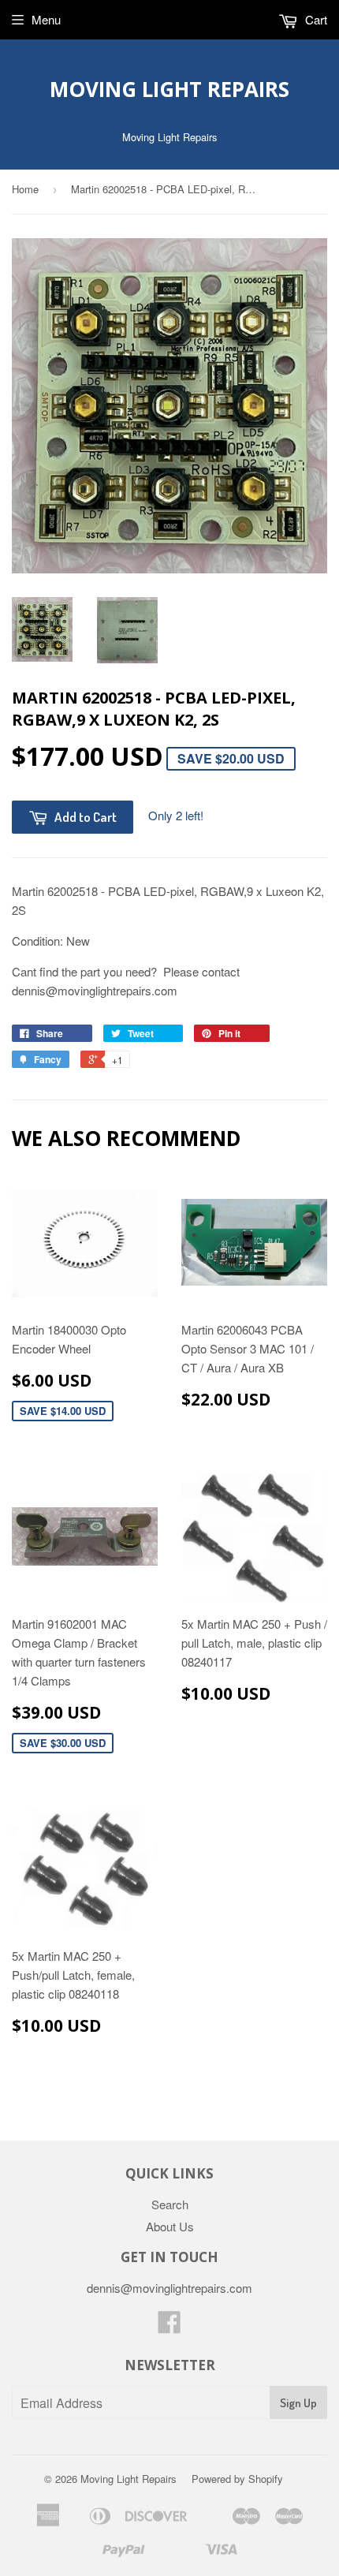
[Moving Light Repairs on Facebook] (169, 2326)
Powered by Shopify (237, 2479)
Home (25, 189)
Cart (315, 19)
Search (170, 2204)
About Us (170, 2226)
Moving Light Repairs (169, 89)
